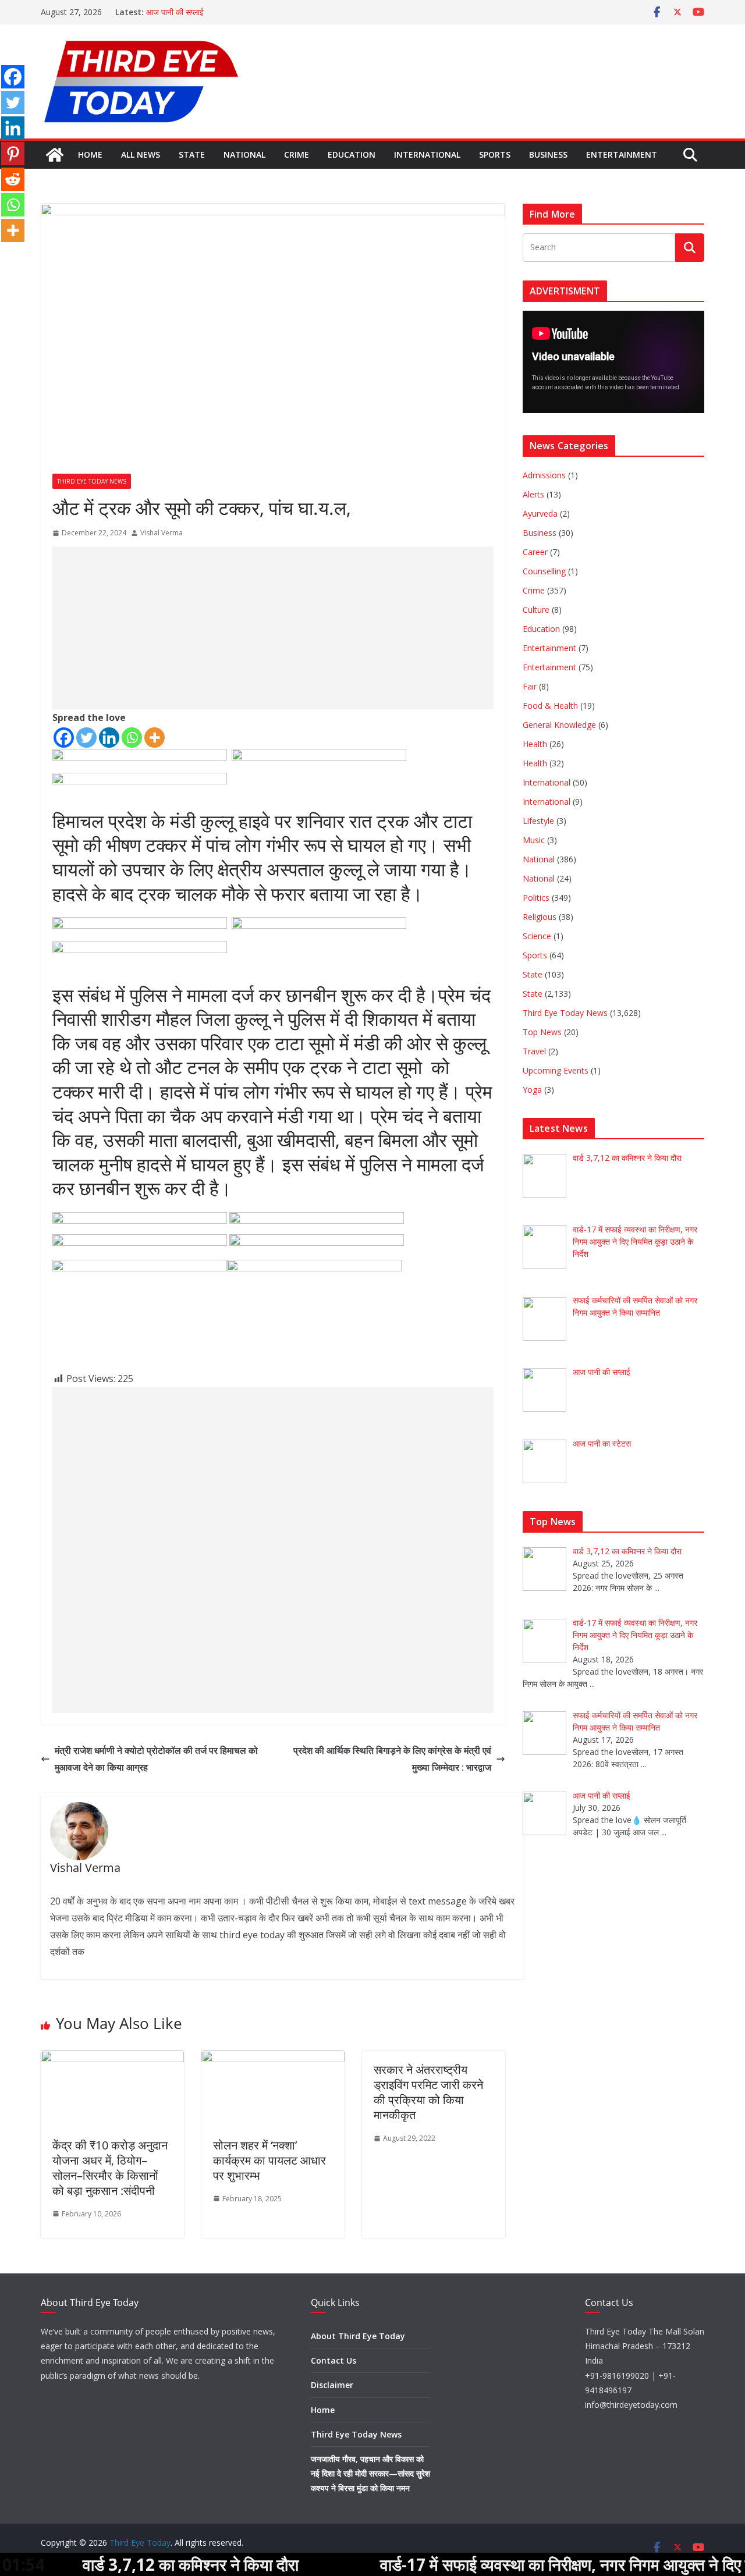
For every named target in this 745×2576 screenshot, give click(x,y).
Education (352, 154)
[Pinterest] (13, 154)
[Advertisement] (267, 628)
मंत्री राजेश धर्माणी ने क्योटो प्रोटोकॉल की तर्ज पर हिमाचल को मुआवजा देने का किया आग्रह (156, 1759)
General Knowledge (559, 725)
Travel (534, 1051)
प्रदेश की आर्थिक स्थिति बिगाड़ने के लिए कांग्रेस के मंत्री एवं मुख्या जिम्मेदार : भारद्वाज (392, 1759)
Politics (536, 898)
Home (90, 154)
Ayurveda (540, 514)
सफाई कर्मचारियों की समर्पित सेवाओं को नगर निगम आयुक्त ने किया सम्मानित (253, 12)
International (427, 154)
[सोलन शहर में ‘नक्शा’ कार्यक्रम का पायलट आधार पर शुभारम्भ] (273, 2059)
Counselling (544, 571)
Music (534, 840)
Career (535, 552)
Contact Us (334, 2360)
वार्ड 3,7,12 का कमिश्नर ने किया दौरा (116, 2564)
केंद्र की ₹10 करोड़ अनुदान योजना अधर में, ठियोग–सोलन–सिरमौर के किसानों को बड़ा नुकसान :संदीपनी (110, 2168)
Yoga (532, 1090)
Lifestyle (538, 821)
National (244, 154)
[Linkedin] (109, 738)
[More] (155, 738)
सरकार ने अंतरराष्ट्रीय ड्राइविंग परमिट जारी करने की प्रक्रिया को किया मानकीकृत (428, 2092)
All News (141, 154)
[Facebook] (64, 738)
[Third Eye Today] (55, 155)
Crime (297, 154)
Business (548, 154)
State (192, 154)
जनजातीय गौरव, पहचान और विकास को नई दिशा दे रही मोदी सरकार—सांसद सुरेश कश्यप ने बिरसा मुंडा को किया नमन (370, 2473)
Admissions (544, 475)
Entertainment (622, 154)
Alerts (533, 494)
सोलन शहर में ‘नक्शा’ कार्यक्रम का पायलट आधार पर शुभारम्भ (269, 2160)
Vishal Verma (162, 533)
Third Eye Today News (92, 481)
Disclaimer (332, 2385)
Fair (530, 686)
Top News (542, 1032)
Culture (536, 610)
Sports (495, 154)
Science (537, 936)
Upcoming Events (556, 1070)
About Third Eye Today (358, 2336)
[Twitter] (86, 738)
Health (535, 744)
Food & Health (550, 706)
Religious (540, 917)
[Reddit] (13, 179)
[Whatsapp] (132, 738)
